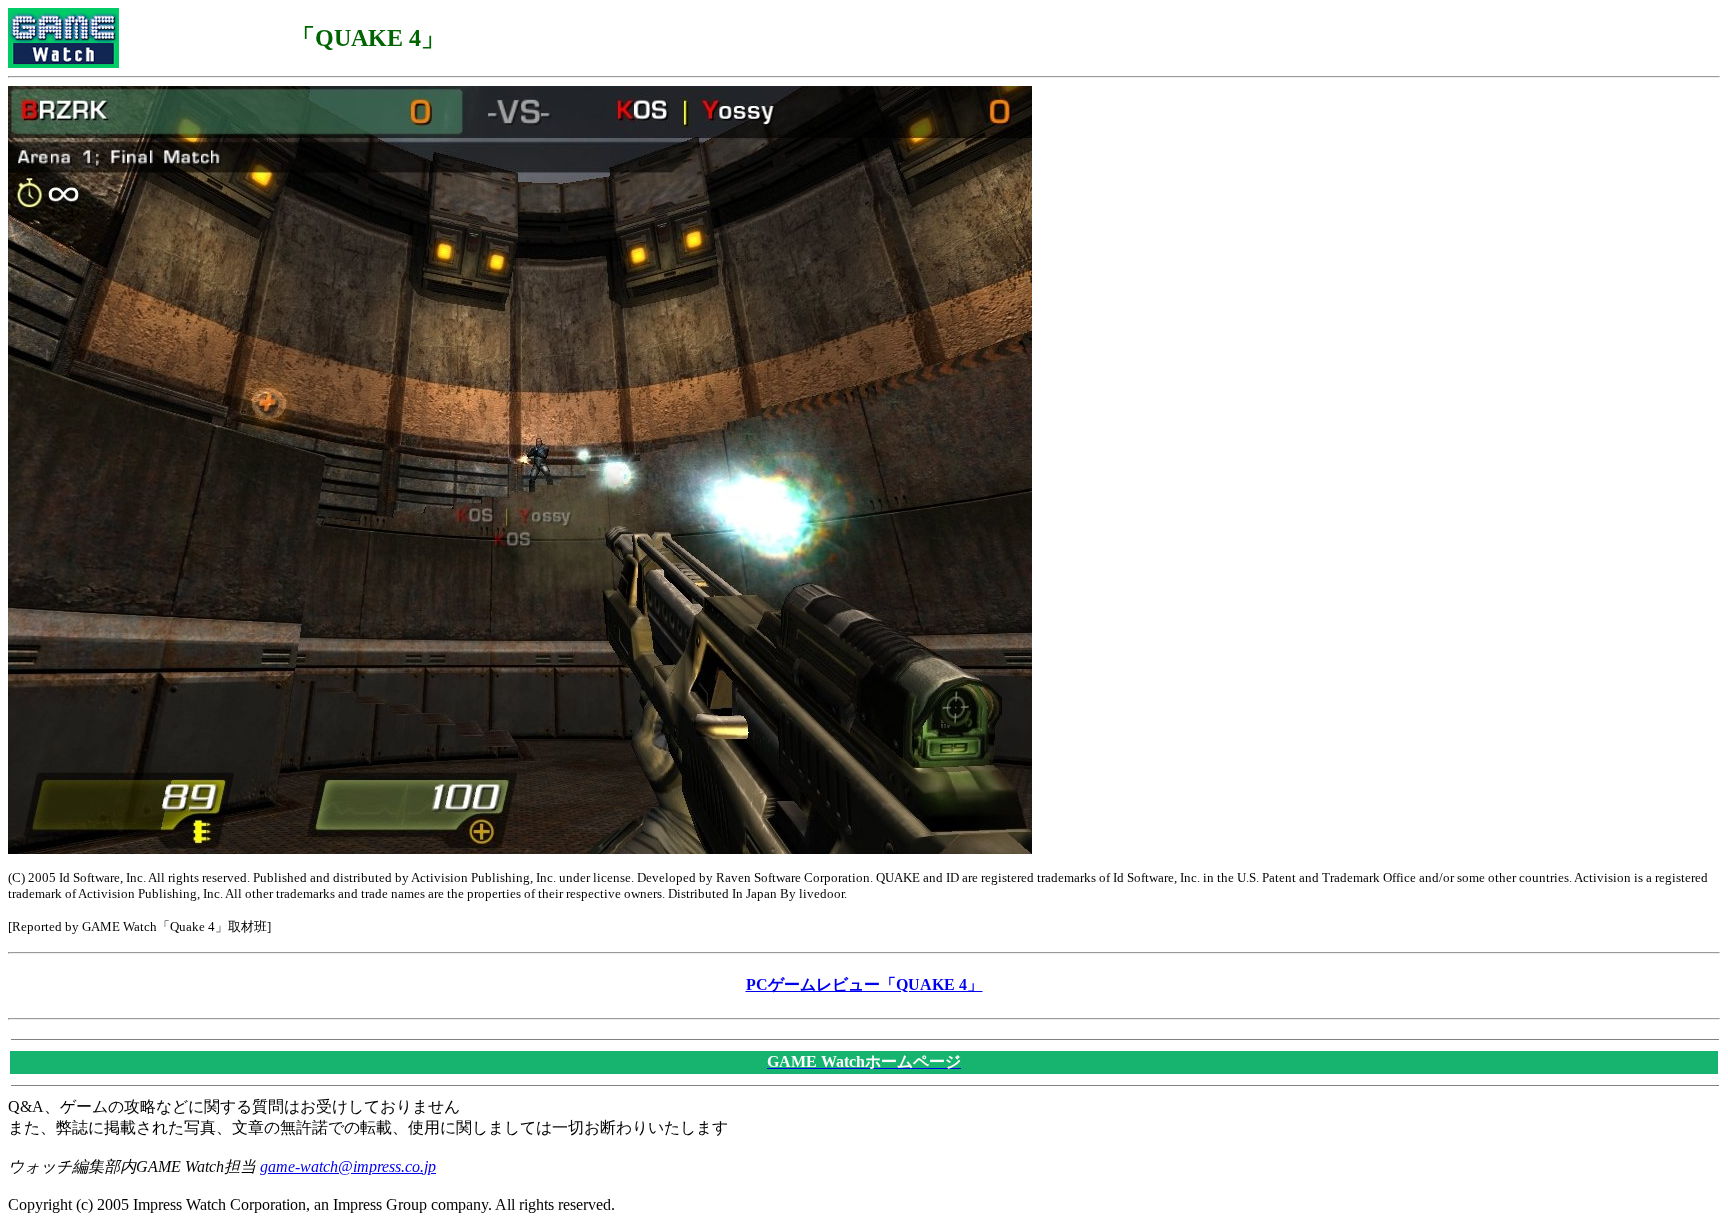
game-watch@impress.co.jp (348, 1166)
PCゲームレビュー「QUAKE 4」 (864, 984)
